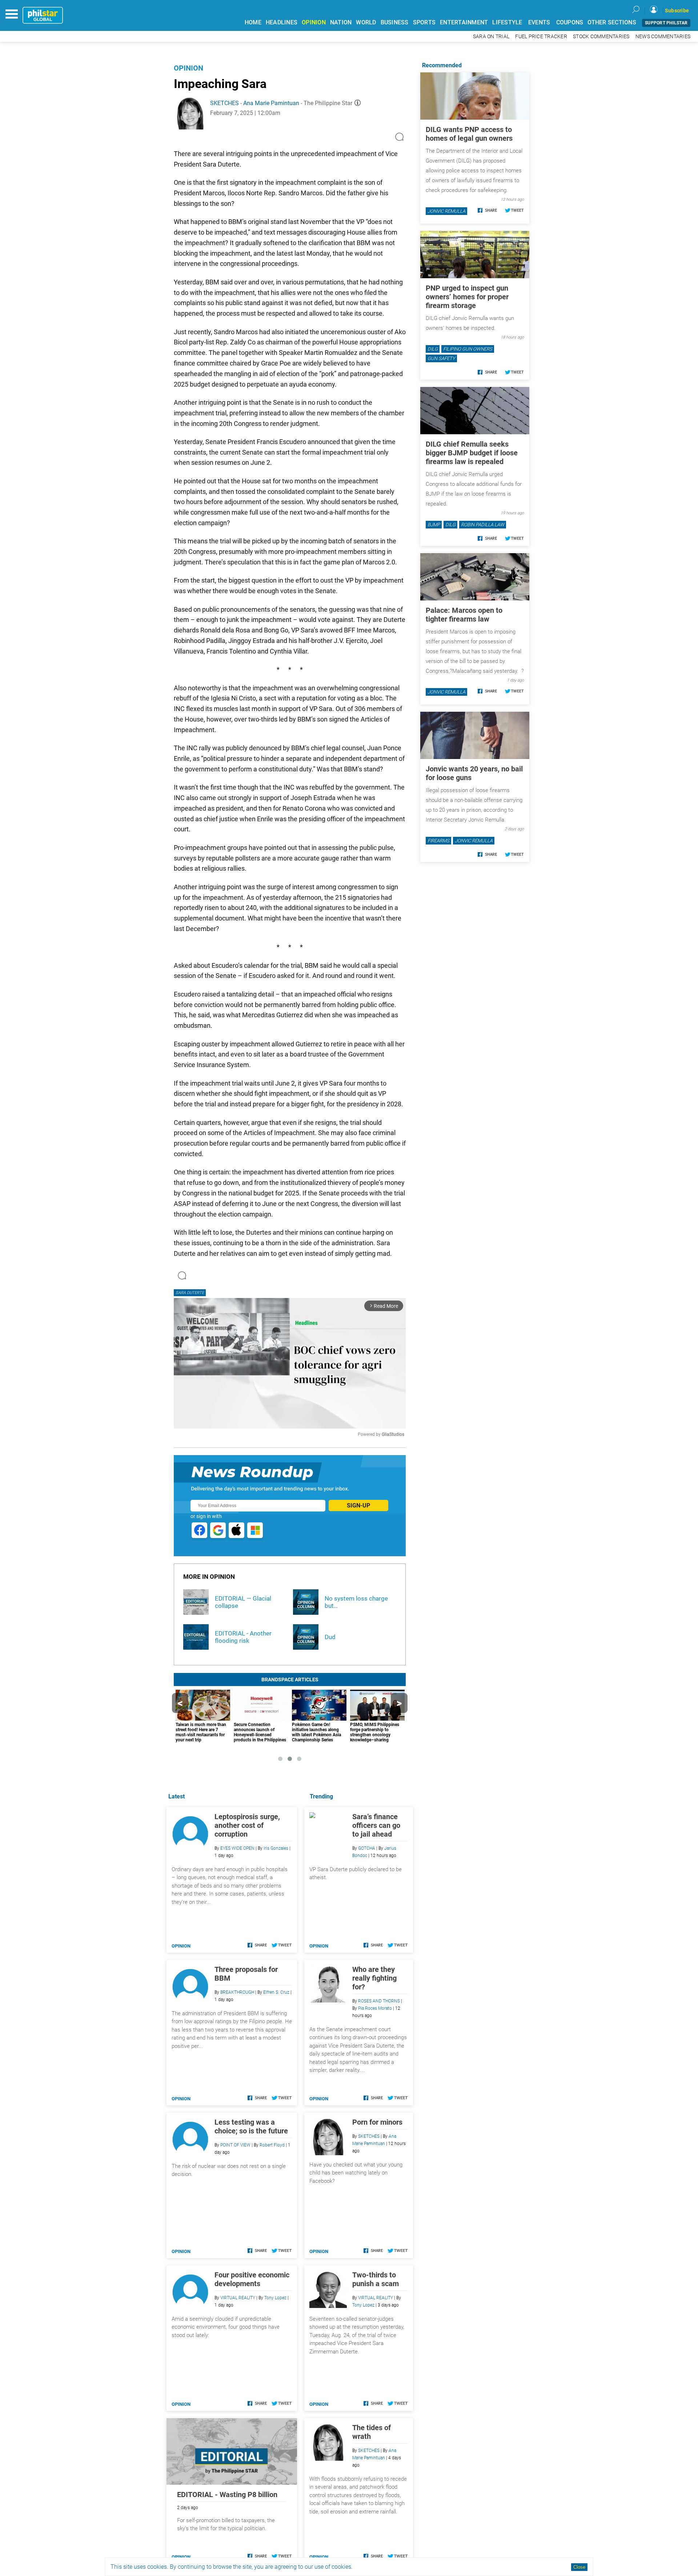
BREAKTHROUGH (237, 1992)
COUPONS (570, 22)
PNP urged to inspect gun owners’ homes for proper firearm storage (467, 297)
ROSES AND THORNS (379, 2001)
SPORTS (424, 22)
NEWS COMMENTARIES (663, 37)
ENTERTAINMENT (464, 22)
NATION (341, 22)
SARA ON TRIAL (491, 37)
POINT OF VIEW (235, 2145)
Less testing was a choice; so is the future (251, 2126)
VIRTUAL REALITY (376, 2298)
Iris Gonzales (276, 1848)
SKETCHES (224, 103)
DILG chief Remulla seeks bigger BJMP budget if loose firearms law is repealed (472, 453)
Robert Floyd (272, 2145)
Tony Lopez (363, 2305)
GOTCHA (367, 1848)
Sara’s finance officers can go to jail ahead (376, 1825)
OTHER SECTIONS (612, 22)
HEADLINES (282, 22)
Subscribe (677, 11)
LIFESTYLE (507, 22)
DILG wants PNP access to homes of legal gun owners (469, 134)
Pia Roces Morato (375, 2008)
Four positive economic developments (252, 2279)
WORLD (366, 22)
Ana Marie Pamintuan (271, 103)
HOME (253, 22)
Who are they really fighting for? (374, 1978)
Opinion (188, 68)
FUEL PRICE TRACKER (541, 37)
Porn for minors (377, 2122)
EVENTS (539, 22)
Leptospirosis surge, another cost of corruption (247, 1825)
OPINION (314, 22)
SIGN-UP (358, 1505)
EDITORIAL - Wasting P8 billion (227, 2495)
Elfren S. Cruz (276, 1992)
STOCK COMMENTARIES (601, 37)
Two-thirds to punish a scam (376, 2279)
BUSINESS (395, 22)
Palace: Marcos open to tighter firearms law (464, 615)
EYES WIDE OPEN (237, 1848)
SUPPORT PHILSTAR (666, 23)
